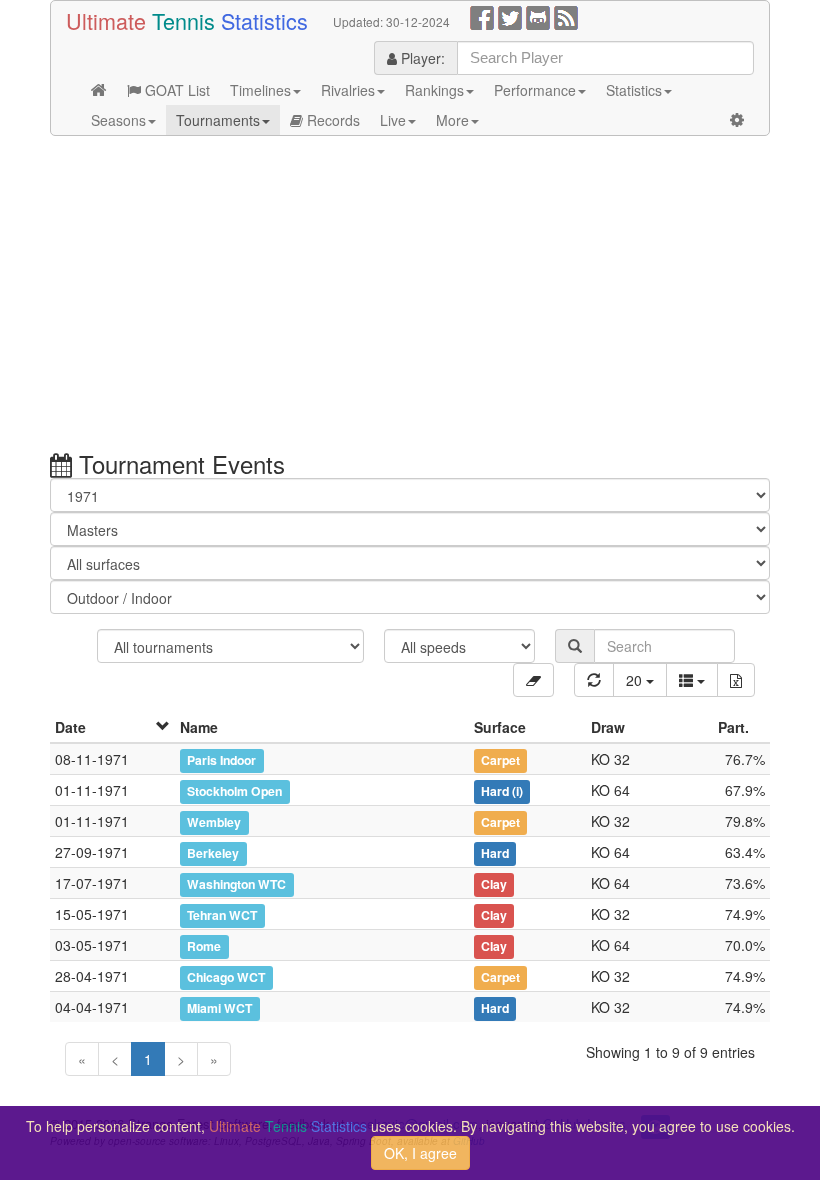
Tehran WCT (222, 915)
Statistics (634, 90)
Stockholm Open (234, 791)
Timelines (260, 90)
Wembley (214, 822)
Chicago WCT (226, 977)
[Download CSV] (736, 680)
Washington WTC (236, 884)
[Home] (99, 90)
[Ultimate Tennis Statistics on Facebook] (482, 16)
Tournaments (218, 120)
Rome (204, 946)
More (452, 120)
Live (393, 120)
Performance (535, 90)
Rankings (434, 90)
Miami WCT (219, 1008)
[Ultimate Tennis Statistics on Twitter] (510, 16)
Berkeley (213, 853)
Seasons (118, 120)
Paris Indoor (221, 760)
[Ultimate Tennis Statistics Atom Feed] (566, 16)
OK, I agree (420, 1153)
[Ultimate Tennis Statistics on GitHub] (538, 16)
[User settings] (737, 120)
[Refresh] (594, 680)
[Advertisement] (410, 296)
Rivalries (348, 90)
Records (331, 120)
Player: (421, 58)
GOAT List (175, 90)
